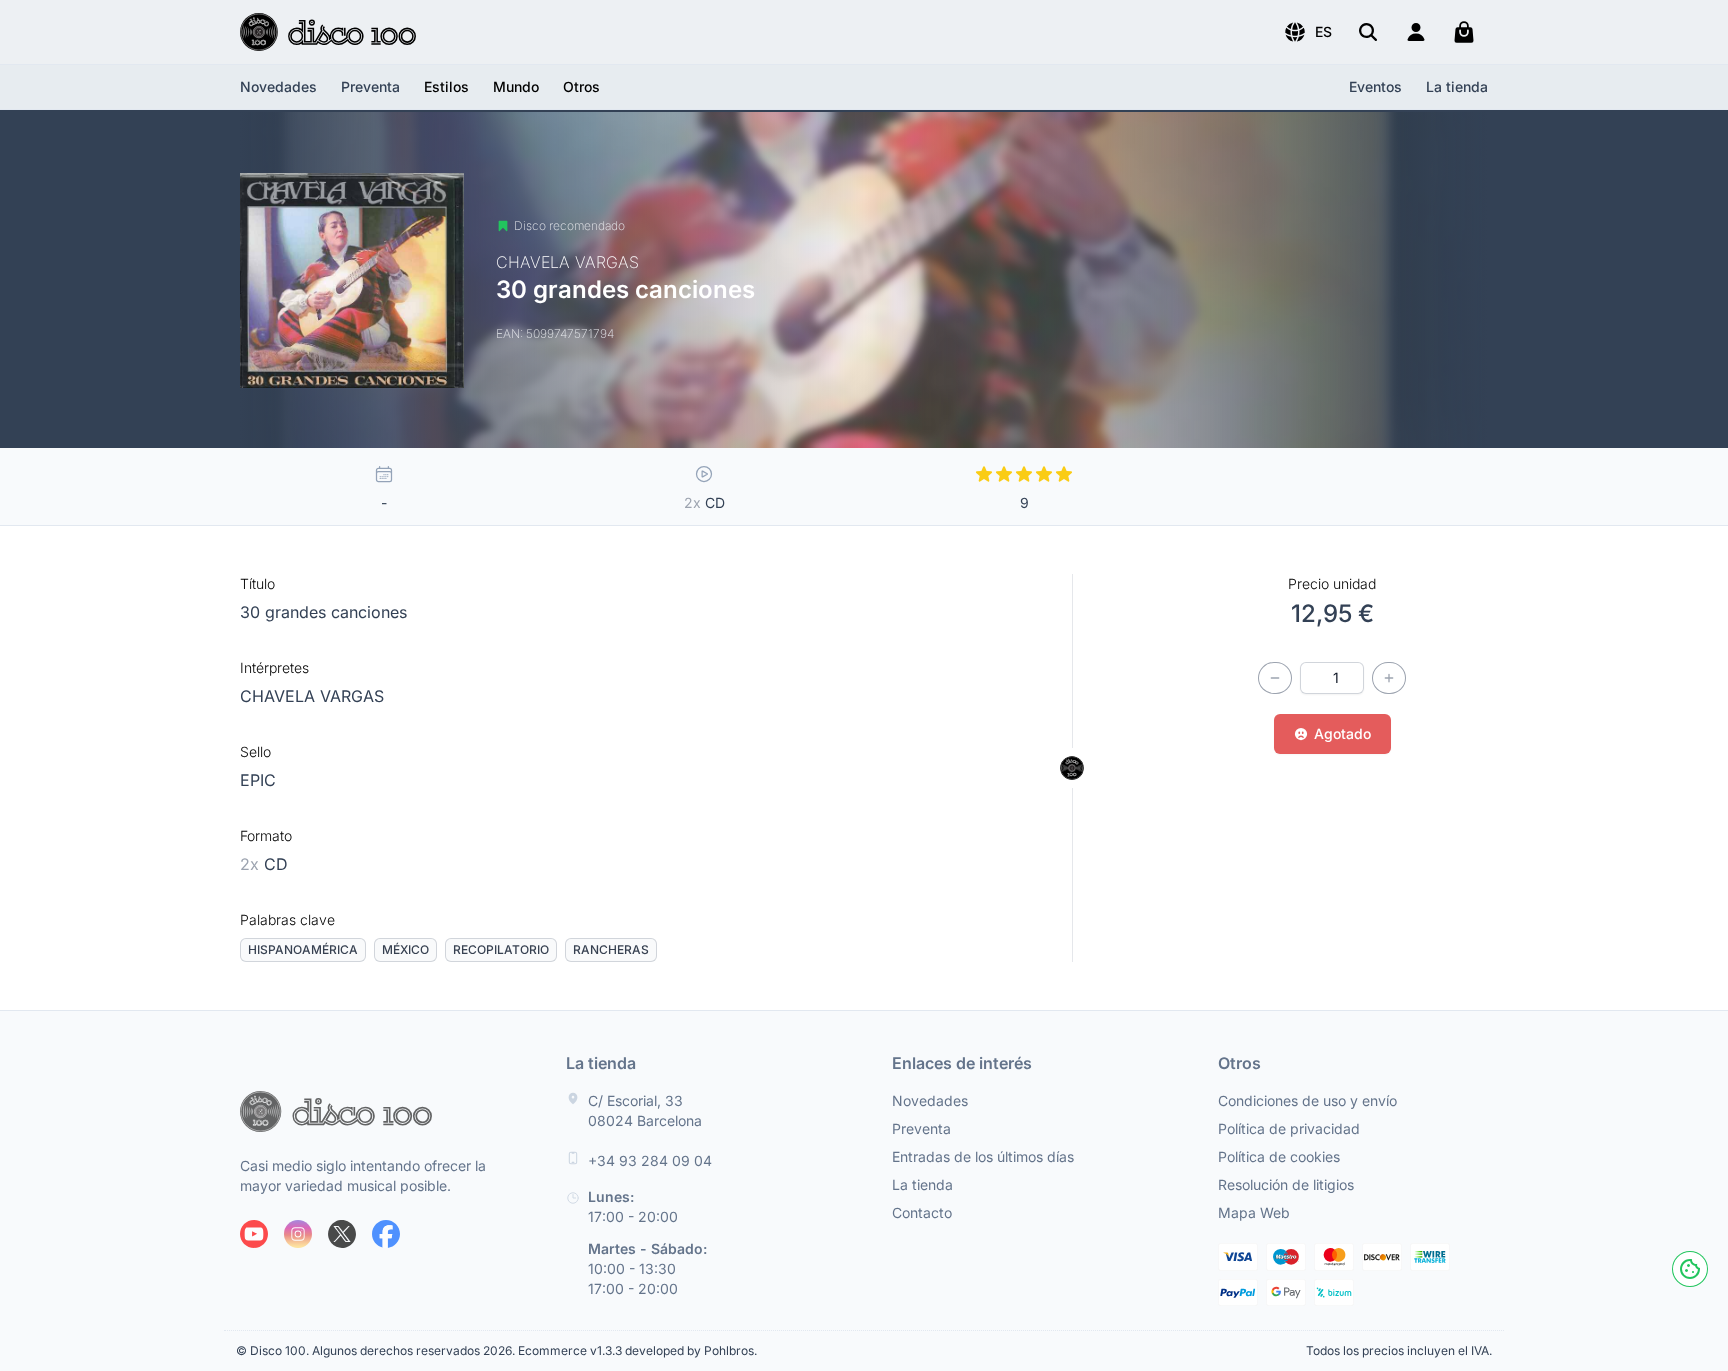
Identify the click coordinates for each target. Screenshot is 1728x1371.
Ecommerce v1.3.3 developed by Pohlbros (636, 1350)
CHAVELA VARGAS (312, 696)
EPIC (258, 780)
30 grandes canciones (323, 612)
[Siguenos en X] (342, 1234)
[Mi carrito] (1464, 32)
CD (264, 864)
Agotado (1342, 733)
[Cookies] (1690, 1269)
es (1323, 31)
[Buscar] (1368, 32)
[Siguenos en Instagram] (298, 1234)
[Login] (1416, 32)
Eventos (1375, 86)
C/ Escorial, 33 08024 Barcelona (645, 1110)
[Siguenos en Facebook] (386, 1234)
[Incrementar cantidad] (1389, 678)
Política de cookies (1279, 1156)
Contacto (922, 1212)
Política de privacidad (1289, 1128)
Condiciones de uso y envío (1307, 1100)
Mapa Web (1254, 1212)
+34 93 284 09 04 (650, 1160)
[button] (1307, 32)
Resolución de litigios (1286, 1184)
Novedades (278, 86)
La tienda (1457, 86)
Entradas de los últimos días (983, 1156)
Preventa (370, 86)
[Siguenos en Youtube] (254, 1234)
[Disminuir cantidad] (1275, 678)
